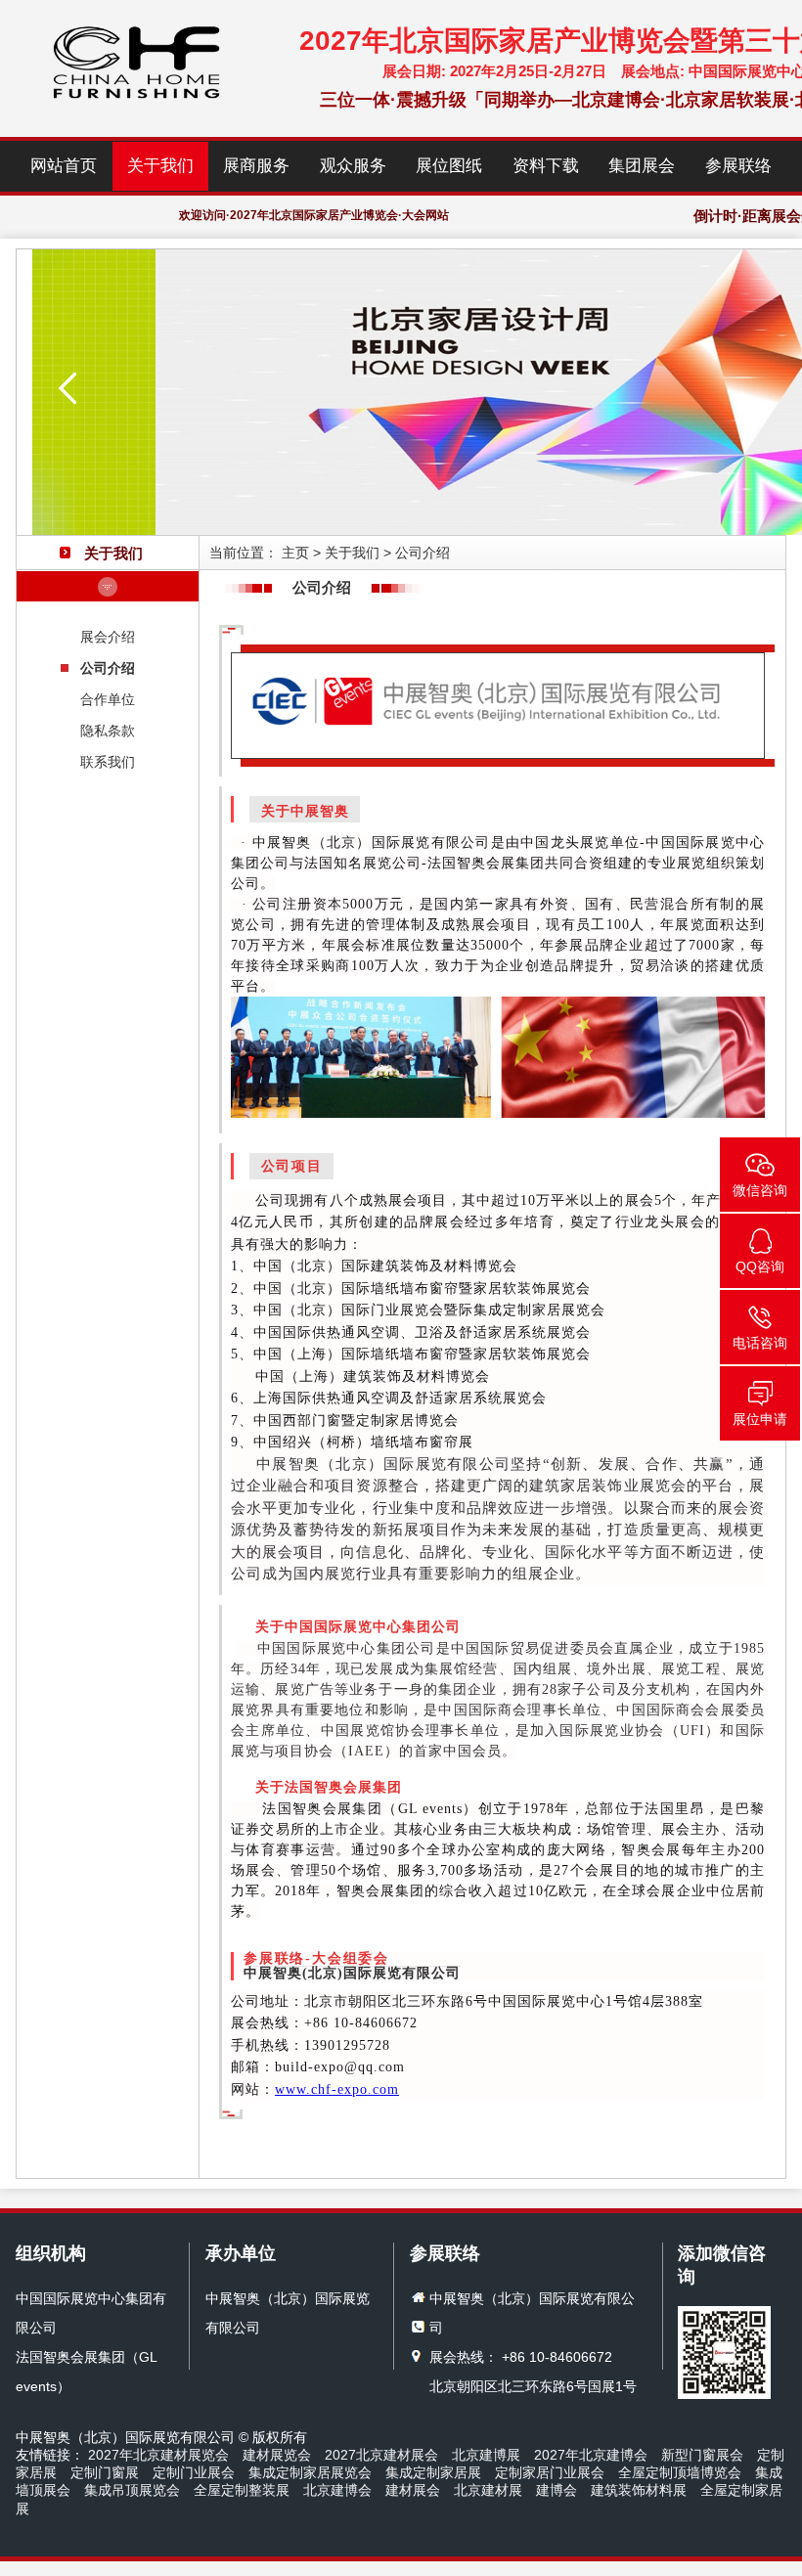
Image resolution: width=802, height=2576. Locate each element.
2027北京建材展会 (381, 2455)
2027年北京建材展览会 (158, 2455)
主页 (295, 553)
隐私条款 (108, 731)
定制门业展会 (194, 2472)
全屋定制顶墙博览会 (680, 2472)
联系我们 (108, 762)
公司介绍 (108, 668)
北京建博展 (486, 2455)
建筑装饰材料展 (639, 2490)
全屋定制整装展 (242, 2490)
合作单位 (108, 699)
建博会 (557, 2490)
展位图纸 (449, 166)
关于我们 (160, 166)
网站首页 (64, 166)
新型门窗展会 (702, 2455)
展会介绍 (108, 637)
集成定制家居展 (433, 2472)
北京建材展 (488, 2490)
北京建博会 (337, 2490)
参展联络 (738, 166)
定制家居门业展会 (550, 2472)
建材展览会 (277, 2455)
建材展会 (413, 2490)
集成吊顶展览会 (132, 2490)
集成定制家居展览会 (310, 2472)
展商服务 (256, 166)
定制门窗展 (105, 2472)
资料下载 (546, 166)
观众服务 (353, 166)
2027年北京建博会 (591, 2455)
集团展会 (642, 166)
